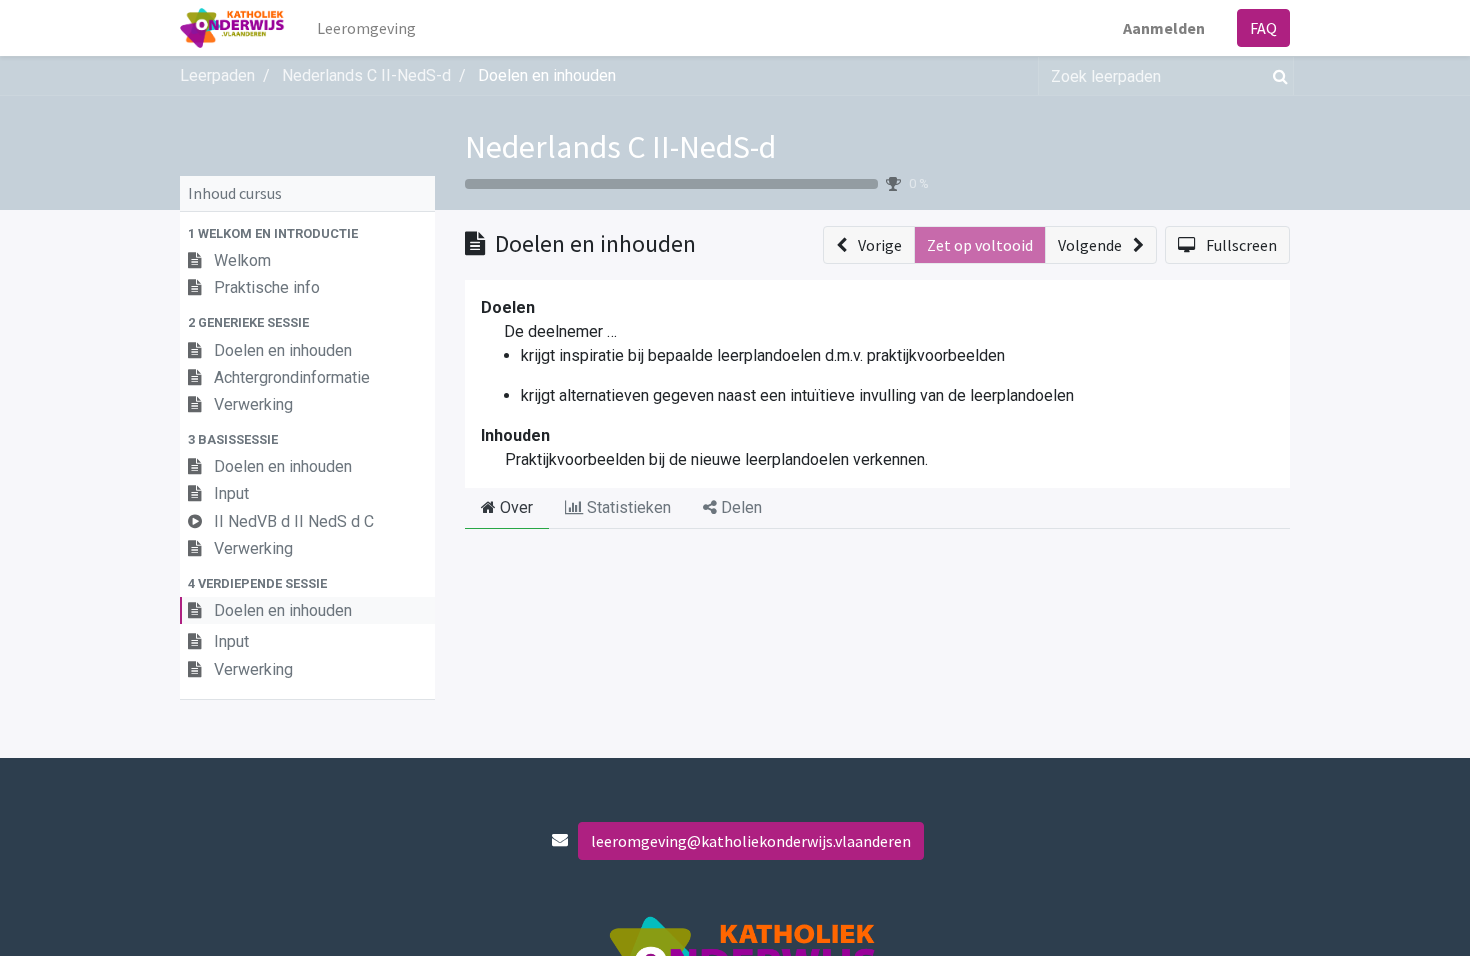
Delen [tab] (739, 507)
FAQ (1263, 28)
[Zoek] (1276, 76)
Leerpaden (217, 75)
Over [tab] (514, 507)
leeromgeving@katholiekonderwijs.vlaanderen (751, 841)
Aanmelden (1164, 28)
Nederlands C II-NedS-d (620, 147)
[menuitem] (366, 28)
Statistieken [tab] (627, 507)
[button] (307, 233)
